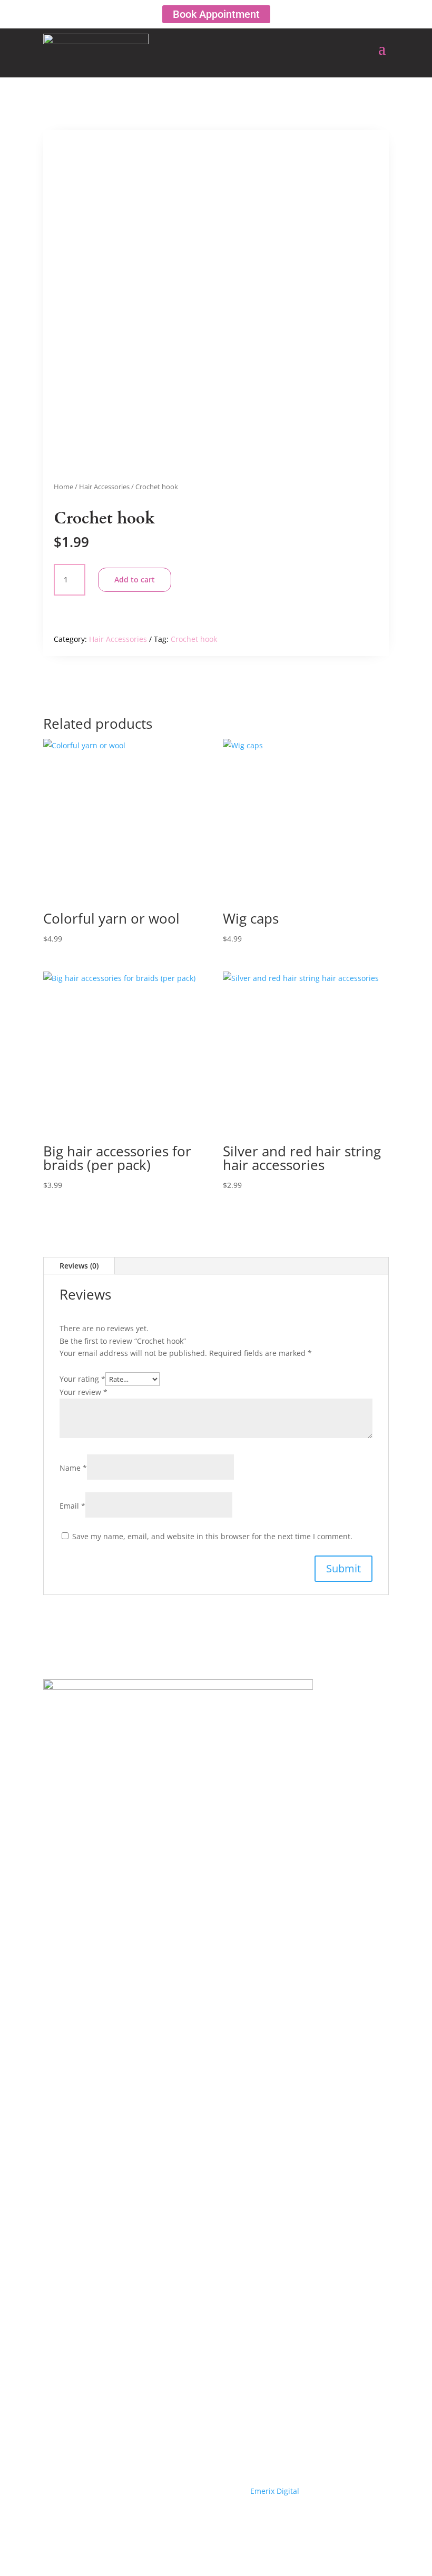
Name (73, 1468)
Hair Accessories (104, 487)
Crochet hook (194, 639)
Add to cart (135, 579)
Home (63, 487)
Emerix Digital (274, 2491)
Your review (84, 1392)
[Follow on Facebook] (195, 2521)
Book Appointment (216, 14)
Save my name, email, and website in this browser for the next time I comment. (212, 1536)
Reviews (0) (79, 1266)
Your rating (82, 1379)
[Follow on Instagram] (237, 2521)
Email (72, 1506)
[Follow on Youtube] (216, 2521)
